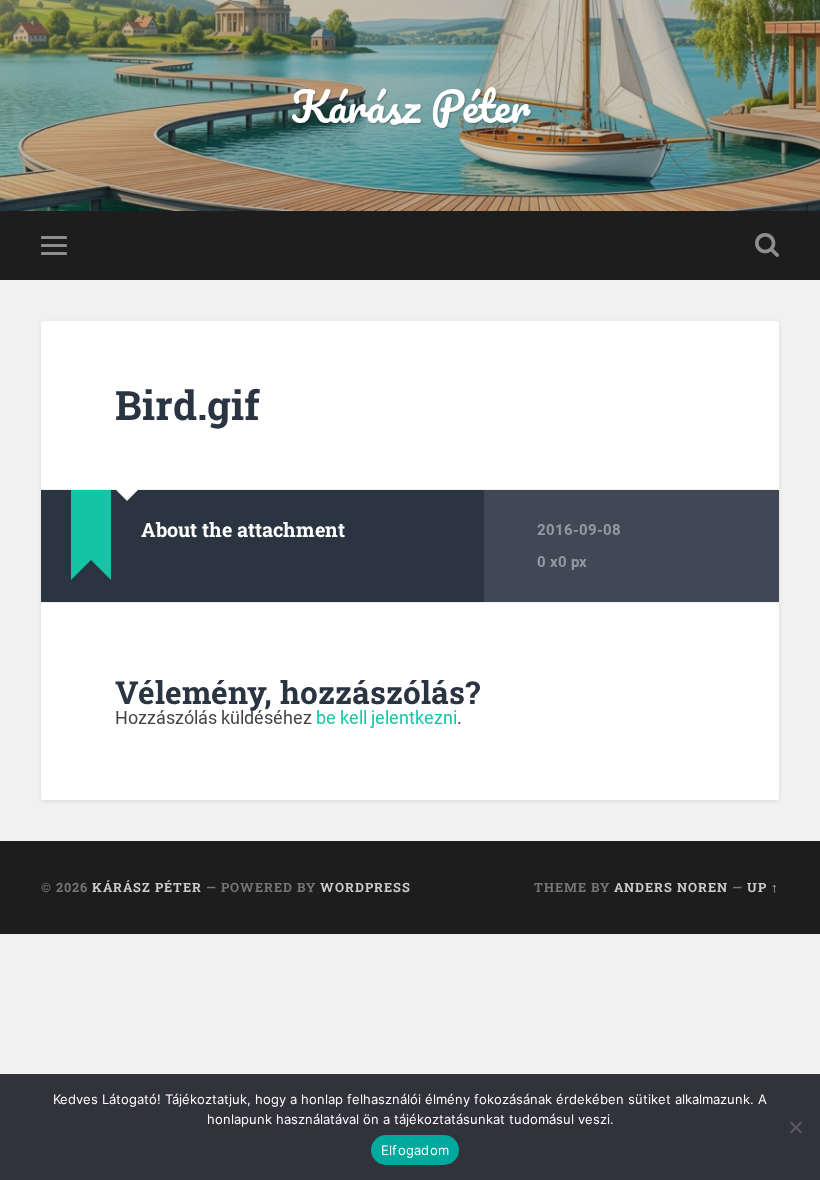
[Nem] (795, 1127)
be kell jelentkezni (386, 717)
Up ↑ (763, 887)
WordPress (365, 887)
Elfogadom (415, 1150)
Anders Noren (671, 887)
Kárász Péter (410, 105)
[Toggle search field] (767, 245)
